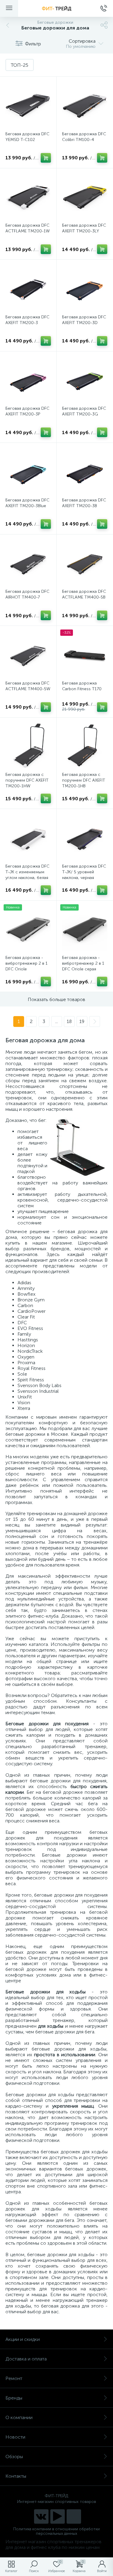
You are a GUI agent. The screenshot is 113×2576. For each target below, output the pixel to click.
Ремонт (14, 2378)
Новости (15, 2437)
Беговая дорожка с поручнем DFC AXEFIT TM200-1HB (84, 780)
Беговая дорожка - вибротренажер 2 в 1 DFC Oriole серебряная (27, 966)
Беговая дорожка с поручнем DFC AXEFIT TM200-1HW (27, 780)
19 (82, 1021)
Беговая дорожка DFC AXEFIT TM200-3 (27, 320)
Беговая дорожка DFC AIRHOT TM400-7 (27, 594)
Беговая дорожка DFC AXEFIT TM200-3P (27, 411)
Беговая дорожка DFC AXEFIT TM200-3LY (84, 228)
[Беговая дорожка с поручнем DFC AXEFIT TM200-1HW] (28, 746)
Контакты (16, 2476)
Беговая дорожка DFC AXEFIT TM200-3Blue (27, 503)
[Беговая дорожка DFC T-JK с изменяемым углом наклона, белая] (28, 837)
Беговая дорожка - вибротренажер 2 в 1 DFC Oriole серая (83, 963)
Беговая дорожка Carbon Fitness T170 (82, 686)
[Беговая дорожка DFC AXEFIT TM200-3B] (85, 471)
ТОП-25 (20, 65)
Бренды (14, 2398)
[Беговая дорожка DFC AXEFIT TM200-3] (28, 288)
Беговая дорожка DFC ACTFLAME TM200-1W (28, 228)
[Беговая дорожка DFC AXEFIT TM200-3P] (28, 380)
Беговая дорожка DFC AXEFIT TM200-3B (84, 503)
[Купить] (46, 158)
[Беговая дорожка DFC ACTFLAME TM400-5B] (85, 563)
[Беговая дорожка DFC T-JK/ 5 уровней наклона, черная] (85, 837)
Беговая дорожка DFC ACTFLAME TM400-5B (84, 594)
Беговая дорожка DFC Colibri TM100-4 (84, 137)
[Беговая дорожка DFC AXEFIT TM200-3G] (85, 380)
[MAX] (74, 2516)
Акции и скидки (23, 2339)
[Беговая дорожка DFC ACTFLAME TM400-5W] (28, 654)
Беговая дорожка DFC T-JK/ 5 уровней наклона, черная (84, 872)
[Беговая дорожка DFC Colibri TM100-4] (85, 105)
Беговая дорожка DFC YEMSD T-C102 (27, 137)
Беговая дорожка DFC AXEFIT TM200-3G (84, 411)
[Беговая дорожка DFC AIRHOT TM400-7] (28, 563)
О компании (19, 2417)
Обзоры (14, 2457)
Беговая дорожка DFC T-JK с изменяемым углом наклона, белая (27, 872)
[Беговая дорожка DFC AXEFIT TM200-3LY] (85, 196)
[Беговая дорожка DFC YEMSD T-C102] (28, 105)
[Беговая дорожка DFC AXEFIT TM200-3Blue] (28, 471)
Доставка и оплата (26, 2359)
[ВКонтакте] (41, 2516)
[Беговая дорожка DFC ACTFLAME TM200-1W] (28, 196)
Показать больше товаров (56, 999)
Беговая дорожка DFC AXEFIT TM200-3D (84, 320)
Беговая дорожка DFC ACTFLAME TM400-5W (28, 686)
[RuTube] (58, 2516)
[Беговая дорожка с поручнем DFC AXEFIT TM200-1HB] (85, 746)
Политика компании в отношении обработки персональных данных (56, 2531)
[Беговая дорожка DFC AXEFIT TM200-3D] (85, 288)
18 (69, 1021)
